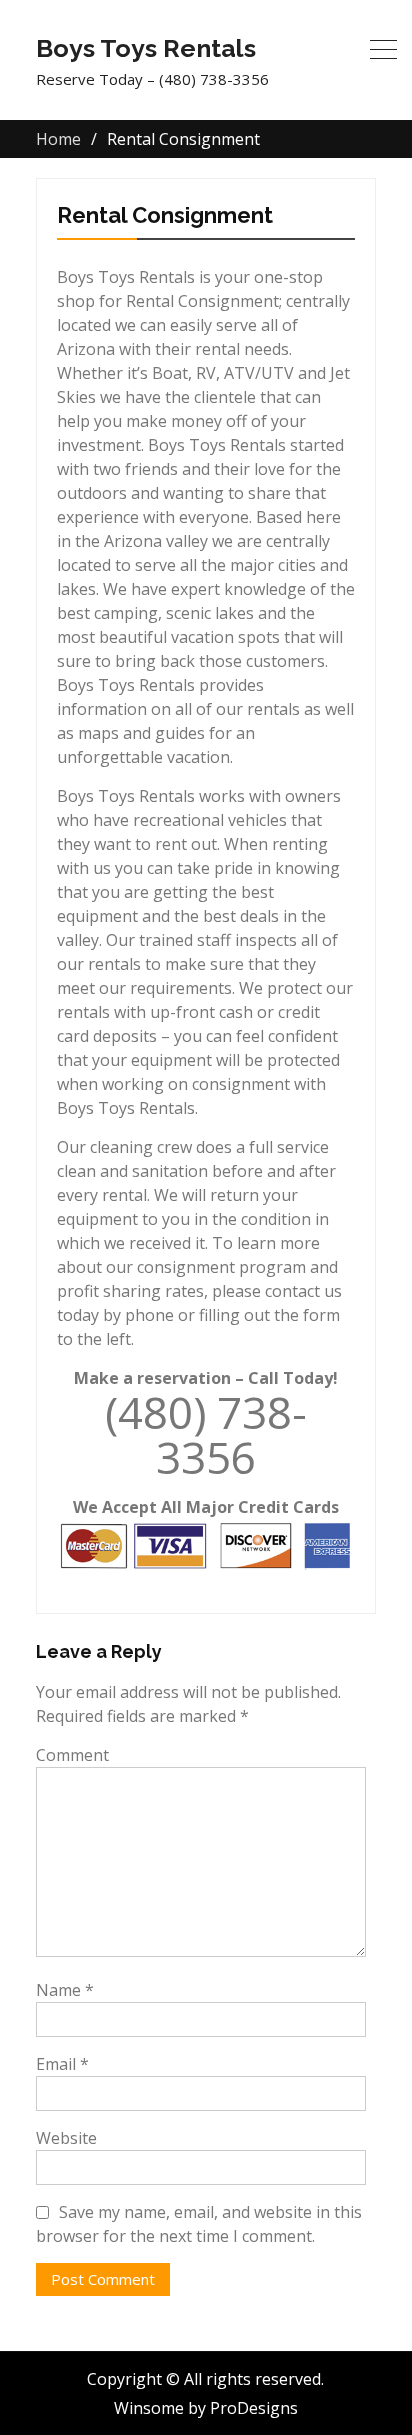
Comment (72, 1755)
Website (66, 2138)
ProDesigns (254, 2408)
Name (65, 1990)
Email (62, 2064)
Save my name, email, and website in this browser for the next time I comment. (199, 2224)
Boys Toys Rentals (146, 48)
